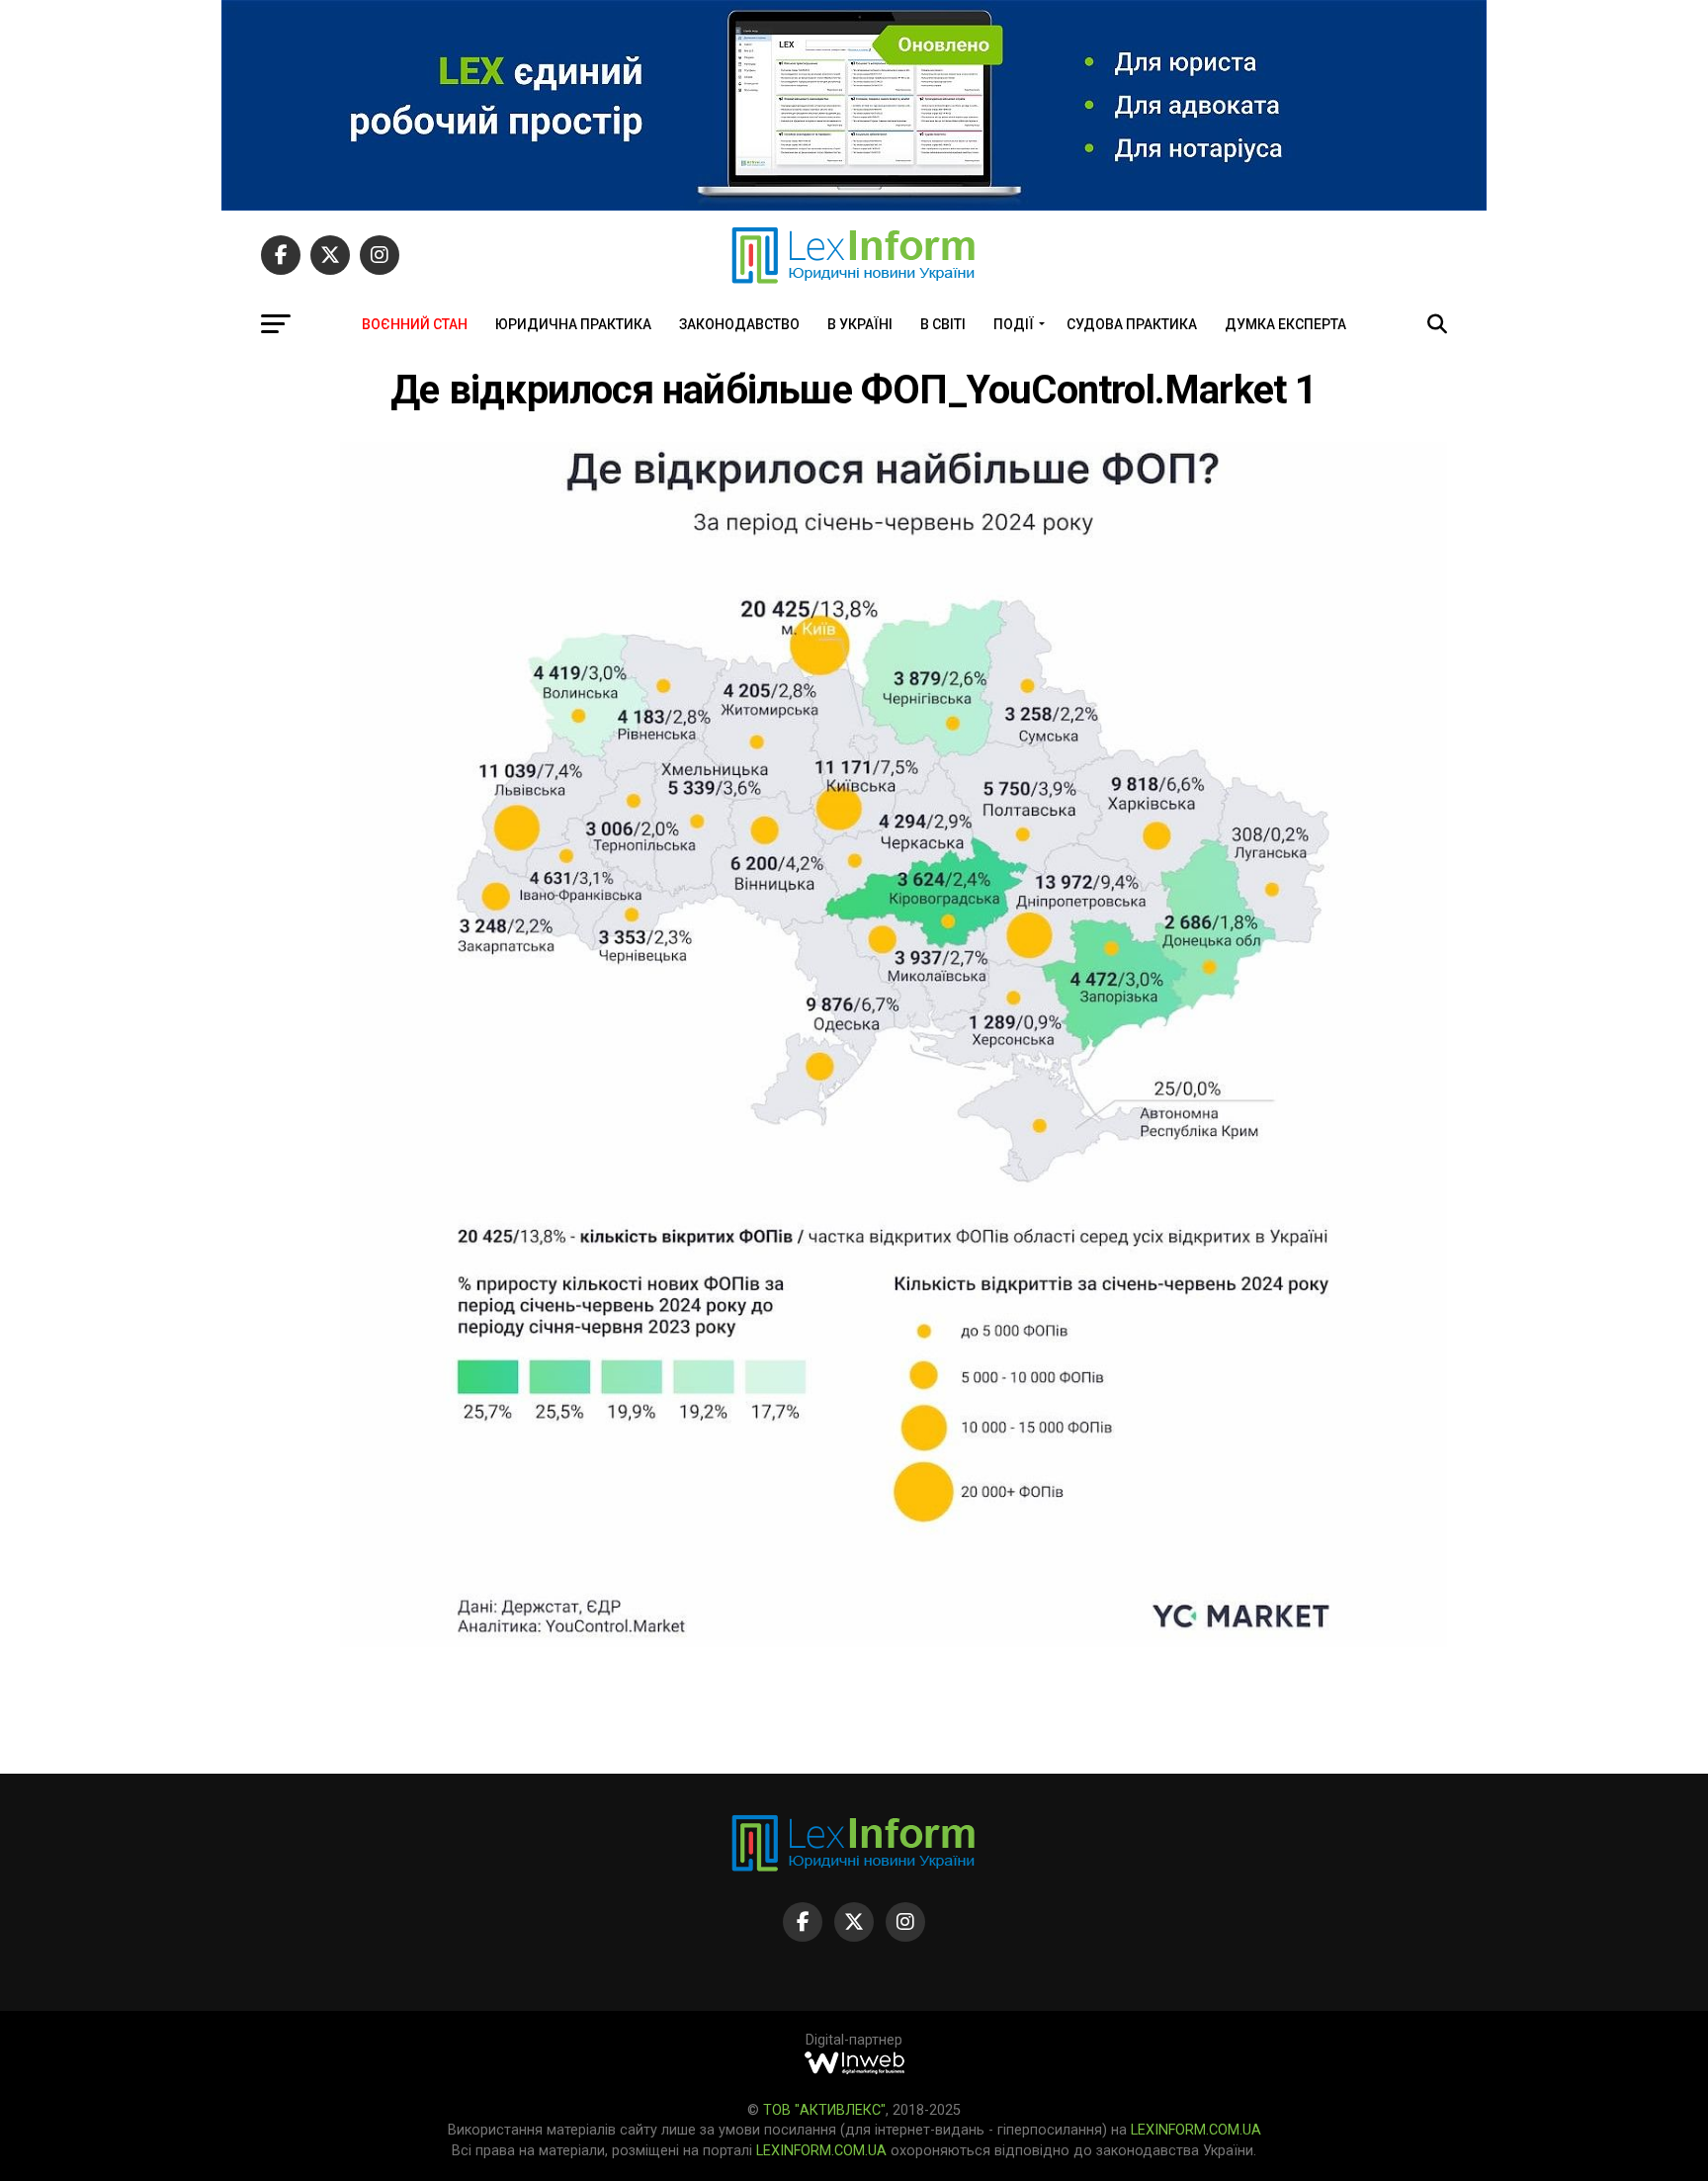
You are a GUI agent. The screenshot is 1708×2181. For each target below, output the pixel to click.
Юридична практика (573, 324)
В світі (943, 324)
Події (1014, 324)
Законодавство (739, 324)
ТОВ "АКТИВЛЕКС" (824, 2110)
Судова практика (1132, 324)
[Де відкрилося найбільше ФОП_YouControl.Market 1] (894, 1642)
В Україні (860, 324)
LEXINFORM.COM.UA (1196, 2130)
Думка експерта (1285, 324)
